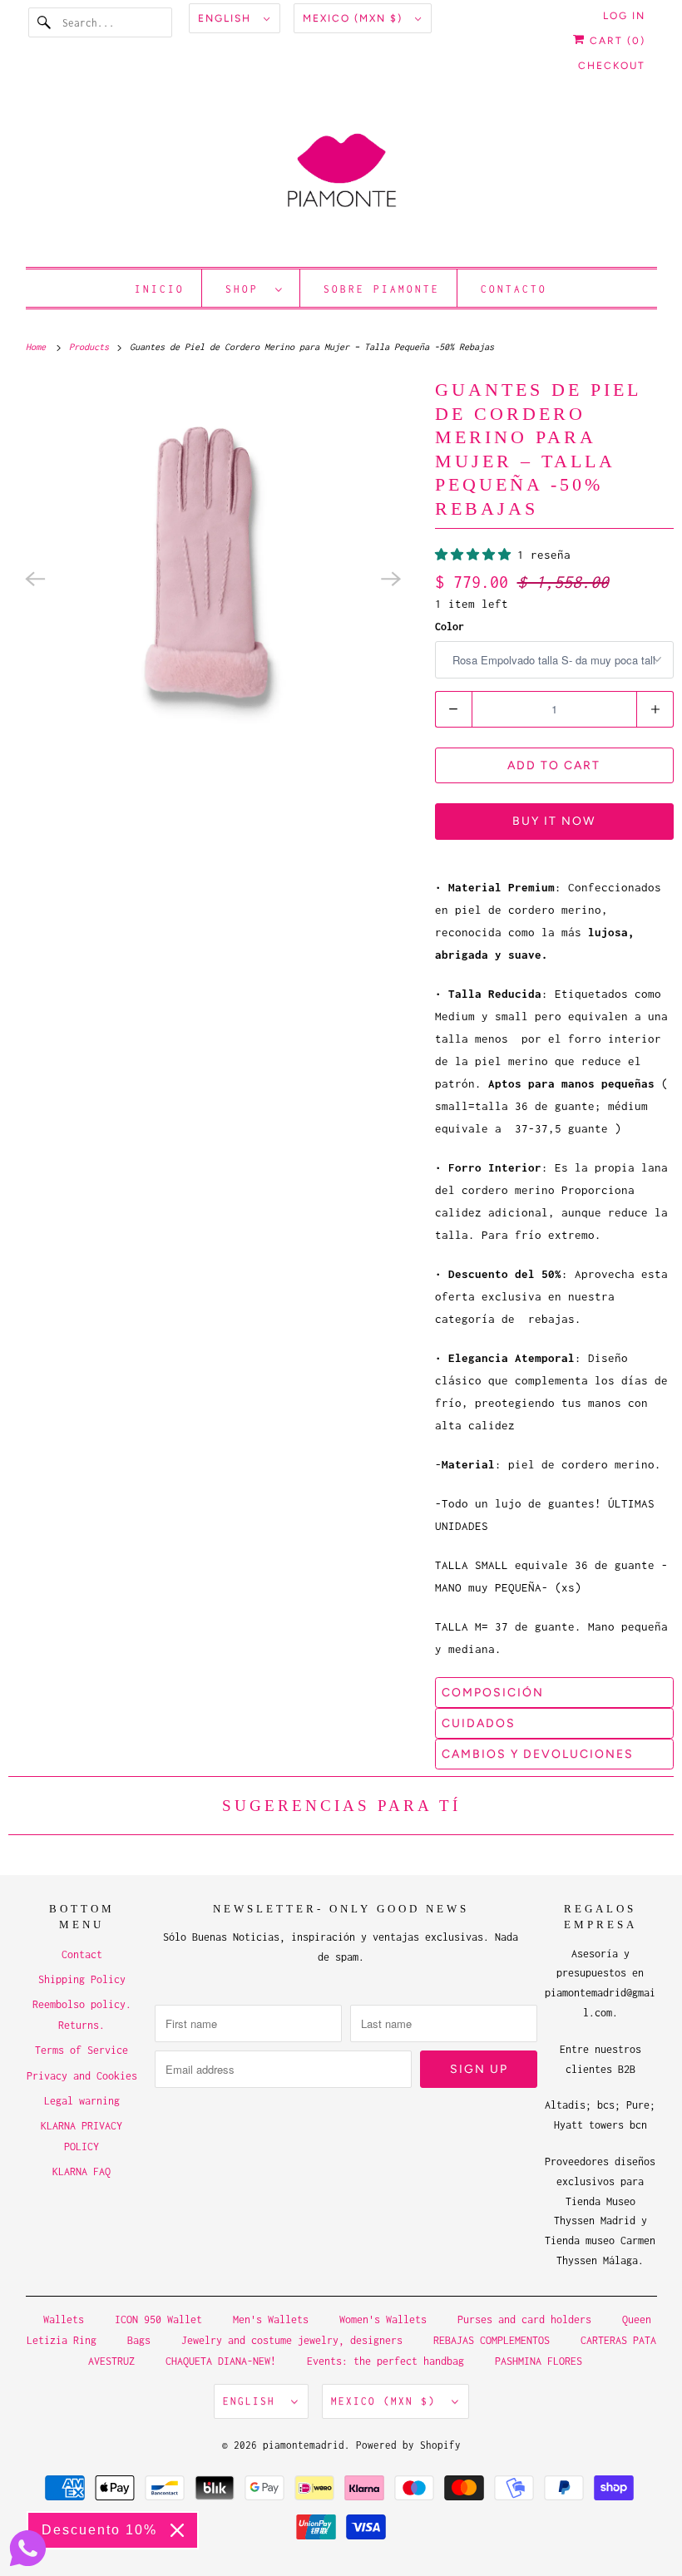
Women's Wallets (383, 2319)
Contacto (514, 289)
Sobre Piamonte (382, 289)
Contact (82, 1954)
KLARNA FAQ (82, 2171)
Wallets (64, 2319)
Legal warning (82, 2101)
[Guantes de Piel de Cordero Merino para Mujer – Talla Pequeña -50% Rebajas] (213, 579)
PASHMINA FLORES (539, 2361)
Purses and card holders (524, 2319)
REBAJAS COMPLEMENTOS (492, 2340)
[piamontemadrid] (341, 178)
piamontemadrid (304, 2445)
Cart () (615, 41)
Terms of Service (82, 2050)
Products (91, 347)
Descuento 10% (99, 2530)
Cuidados (479, 1723)
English (227, 18)
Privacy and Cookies (82, 2076)
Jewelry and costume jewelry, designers (292, 2340)
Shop (246, 289)
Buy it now (554, 821)
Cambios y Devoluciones (538, 1754)
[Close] (177, 2530)
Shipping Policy (82, 1979)
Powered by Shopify (408, 2445)
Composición (493, 1693)
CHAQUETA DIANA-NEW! (221, 2361)
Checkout (612, 66)
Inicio (160, 289)
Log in (624, 16)
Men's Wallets (271, 2319)
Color (450, 627)
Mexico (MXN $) (355, 18)
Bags (139, 2340)
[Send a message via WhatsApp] (28, 2548)
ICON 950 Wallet (158, 2319)
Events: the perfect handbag (385, 2361)
